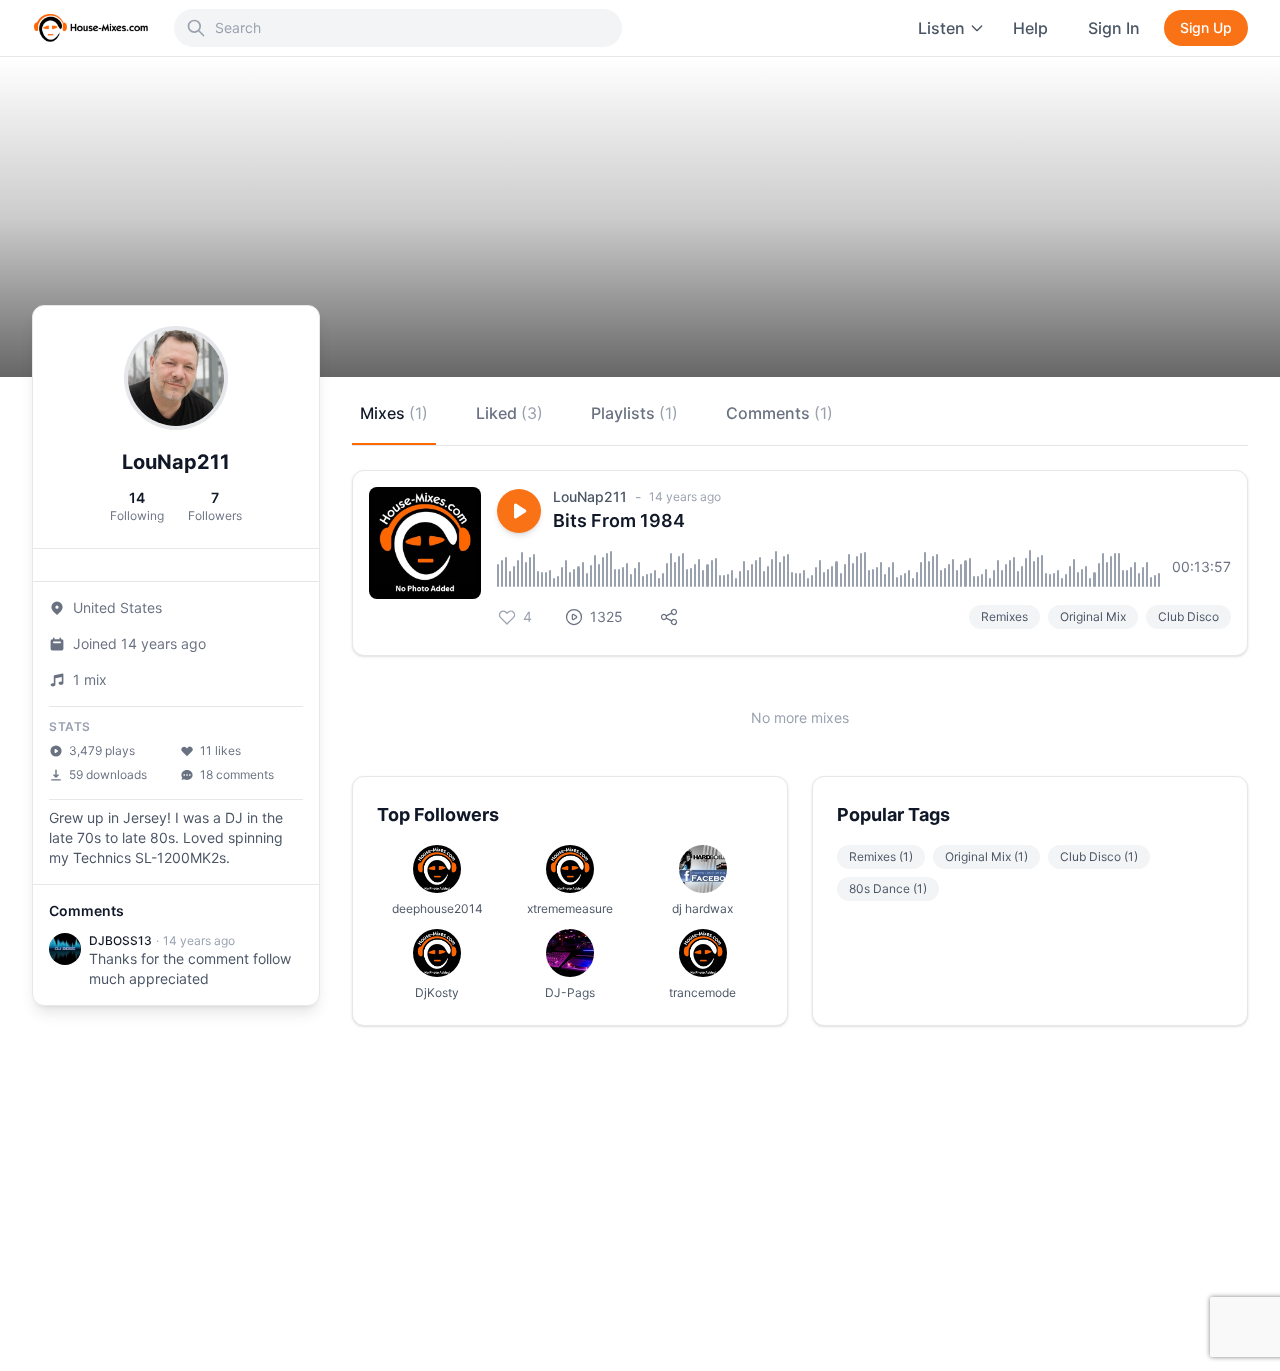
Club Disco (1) (1099, 856)
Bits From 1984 (619, 520)
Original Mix (1093, 616)
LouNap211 (590, 496)
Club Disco (1188, 616)
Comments (779, 413)
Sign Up (1206, 27)
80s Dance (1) (888, 888)
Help (1030, 28)
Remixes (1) (881, 856)
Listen (941, 28)
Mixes (394, 413)
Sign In (1114, 28)
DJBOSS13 (120, 940)
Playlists (634, 413)
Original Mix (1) (986, 856)
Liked (509, 413)
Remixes (1004, 616)
